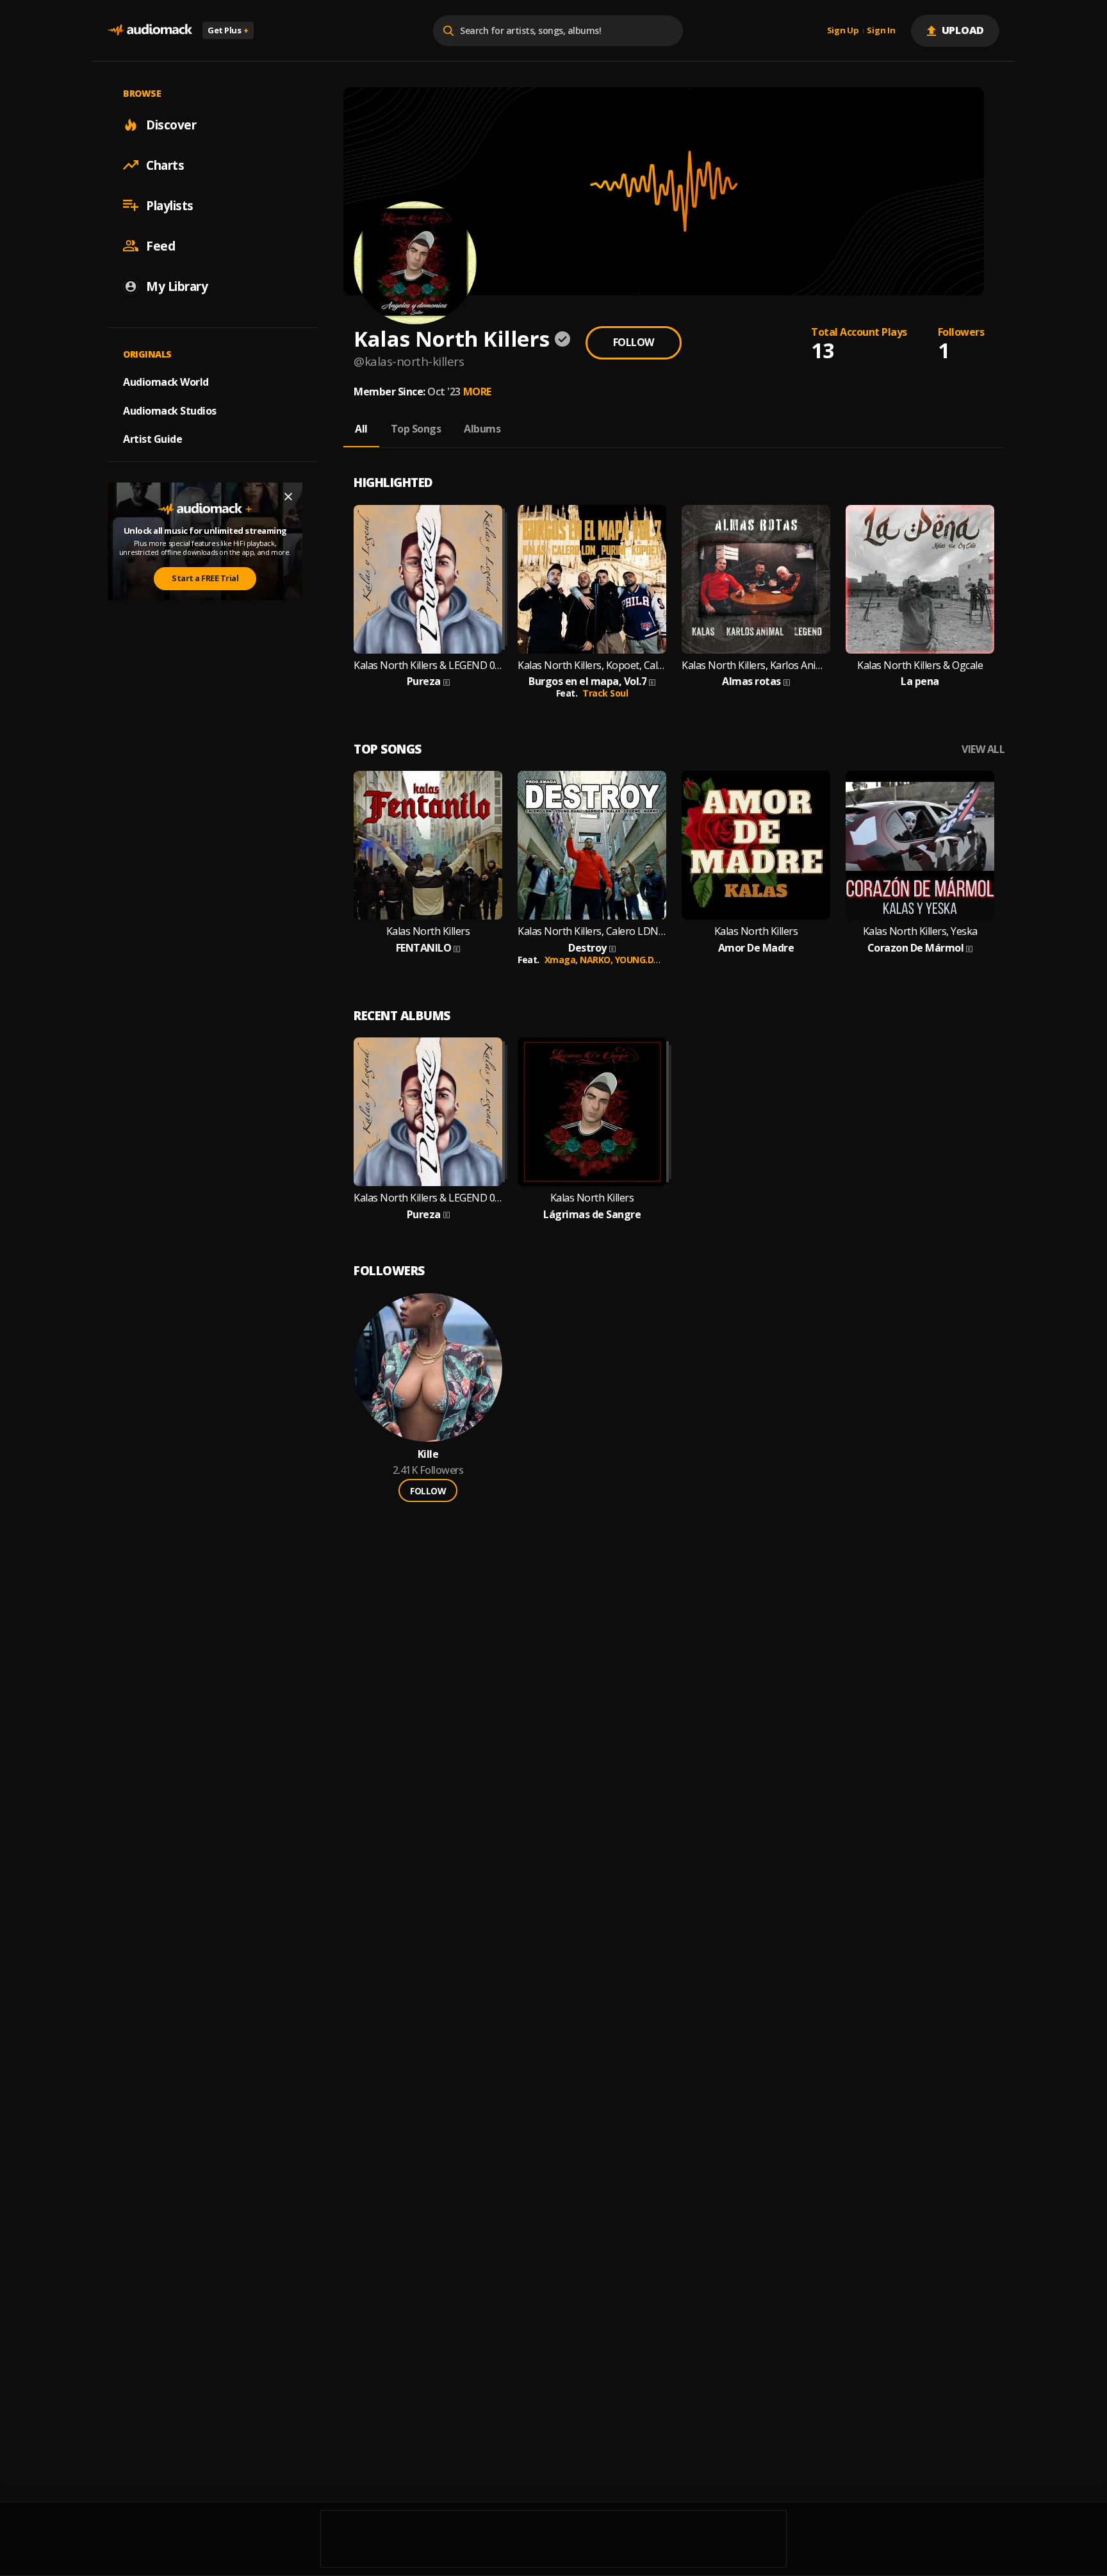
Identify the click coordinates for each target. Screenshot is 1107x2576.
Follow (634, 342)
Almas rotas (751, 681)
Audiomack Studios (170, 410)
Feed (160, 245)
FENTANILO (424, 948)
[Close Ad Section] (288, 497)
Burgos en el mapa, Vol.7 (587, 681)
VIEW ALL (983, 749)
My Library (177, 286)
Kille (428, 1454)
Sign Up (843, 31)
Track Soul (605, 693)
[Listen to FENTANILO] (428, 845)
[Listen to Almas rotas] (756, 579)
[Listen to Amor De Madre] (756, 845)
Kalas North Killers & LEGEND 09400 (428, 665)
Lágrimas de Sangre (592, 1215)
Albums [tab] (482, 429)
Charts (165, 165)
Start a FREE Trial (205, 578)
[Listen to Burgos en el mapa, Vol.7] (592, 579)
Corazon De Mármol (916, 948)
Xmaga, (562, 960)
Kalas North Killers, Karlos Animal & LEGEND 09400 (756, 665)
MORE (477, 392)
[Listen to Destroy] (592, 845)
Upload (963, 30)
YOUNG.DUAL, (645, 960)
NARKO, (597, 960)
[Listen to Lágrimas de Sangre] (592, 1112)
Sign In (881, 31)
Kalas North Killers (428, 931)
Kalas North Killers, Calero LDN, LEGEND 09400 (592, 931)
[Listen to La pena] (920, 579)
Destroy (587, 948)
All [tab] (361, 429)
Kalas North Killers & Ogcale (920, 665)
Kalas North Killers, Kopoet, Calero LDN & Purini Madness (592, 665)
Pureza (424, 681)
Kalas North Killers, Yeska (920, 931)
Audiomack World (166, 381)
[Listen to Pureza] (428, 579)
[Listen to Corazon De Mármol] (920, 845)
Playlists (170, 205)
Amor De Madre (756, 948)
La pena (920, 681)
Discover (171, 124)
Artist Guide (152, 439)
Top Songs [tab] (416, 429)
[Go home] (150, 30)
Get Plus (228, 30)
